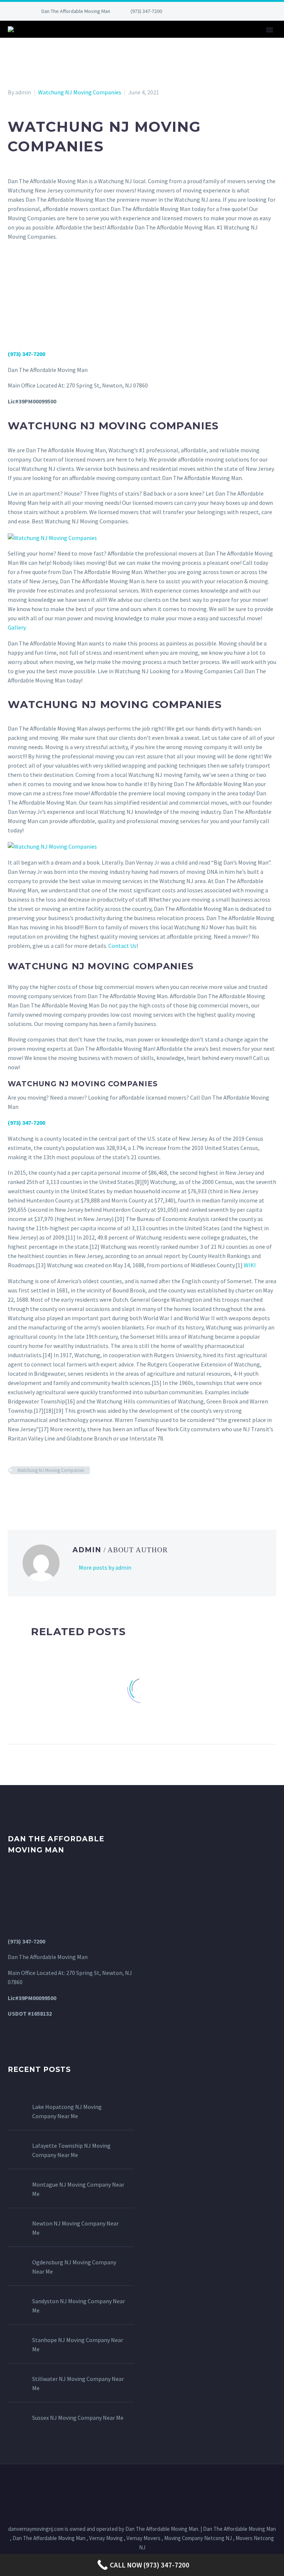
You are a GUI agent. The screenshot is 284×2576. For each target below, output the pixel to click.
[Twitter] (214, 11)
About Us (113, 40)
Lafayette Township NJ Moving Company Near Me (71, 2150)
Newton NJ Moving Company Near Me (75, 2228)
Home (76, 40)
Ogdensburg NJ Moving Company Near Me (74, 2267)
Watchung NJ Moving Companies (80, 92)
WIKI (250, 1265)
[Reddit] (66, 1492)
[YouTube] (247, 11)
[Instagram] (225, 11)
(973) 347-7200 (146, 11)
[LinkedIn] (203, 11)
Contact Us (240, 40)
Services (155, 40)
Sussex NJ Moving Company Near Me (78, 2418)
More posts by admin (105, 1567)
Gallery (195, 40)
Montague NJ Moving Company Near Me (78, 2189)
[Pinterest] (236, 11)
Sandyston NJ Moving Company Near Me (79, 2306)
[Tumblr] (45, 1492)
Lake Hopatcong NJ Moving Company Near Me (67, 2111)
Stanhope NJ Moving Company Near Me (78, 2344)
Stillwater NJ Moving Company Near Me (78, 2383)
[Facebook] (192, 11)
